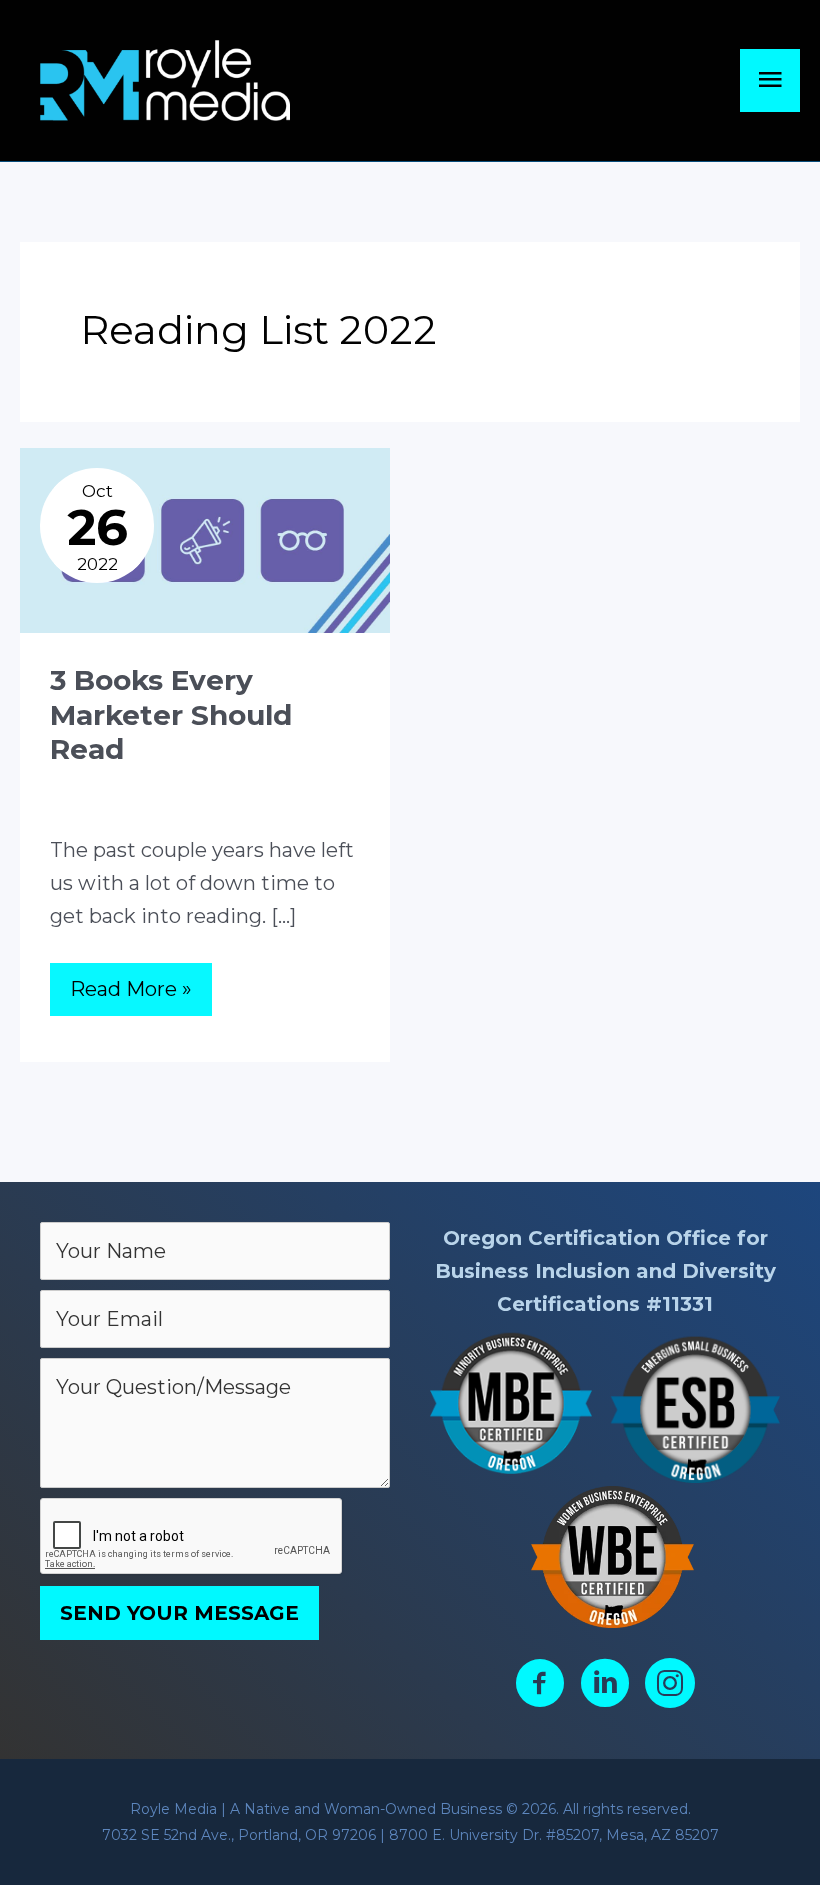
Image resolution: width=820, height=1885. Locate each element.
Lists (157, 782)
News (201, 782)
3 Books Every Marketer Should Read (171, 714)
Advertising (92, 782)
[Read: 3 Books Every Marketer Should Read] (205, 539)
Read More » (130, 996)
